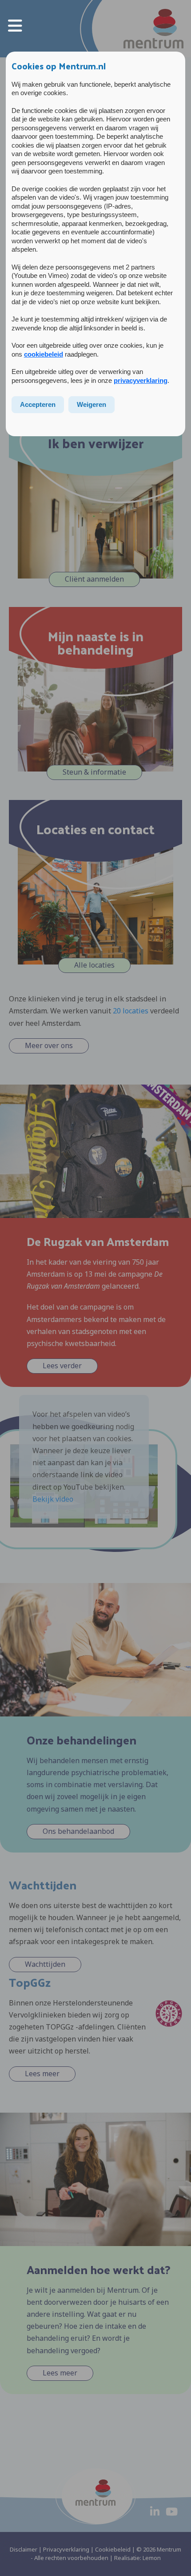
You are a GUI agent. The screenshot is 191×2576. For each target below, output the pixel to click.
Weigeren (92, 404)
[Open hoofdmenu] (15, 25)
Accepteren (38, 404)
